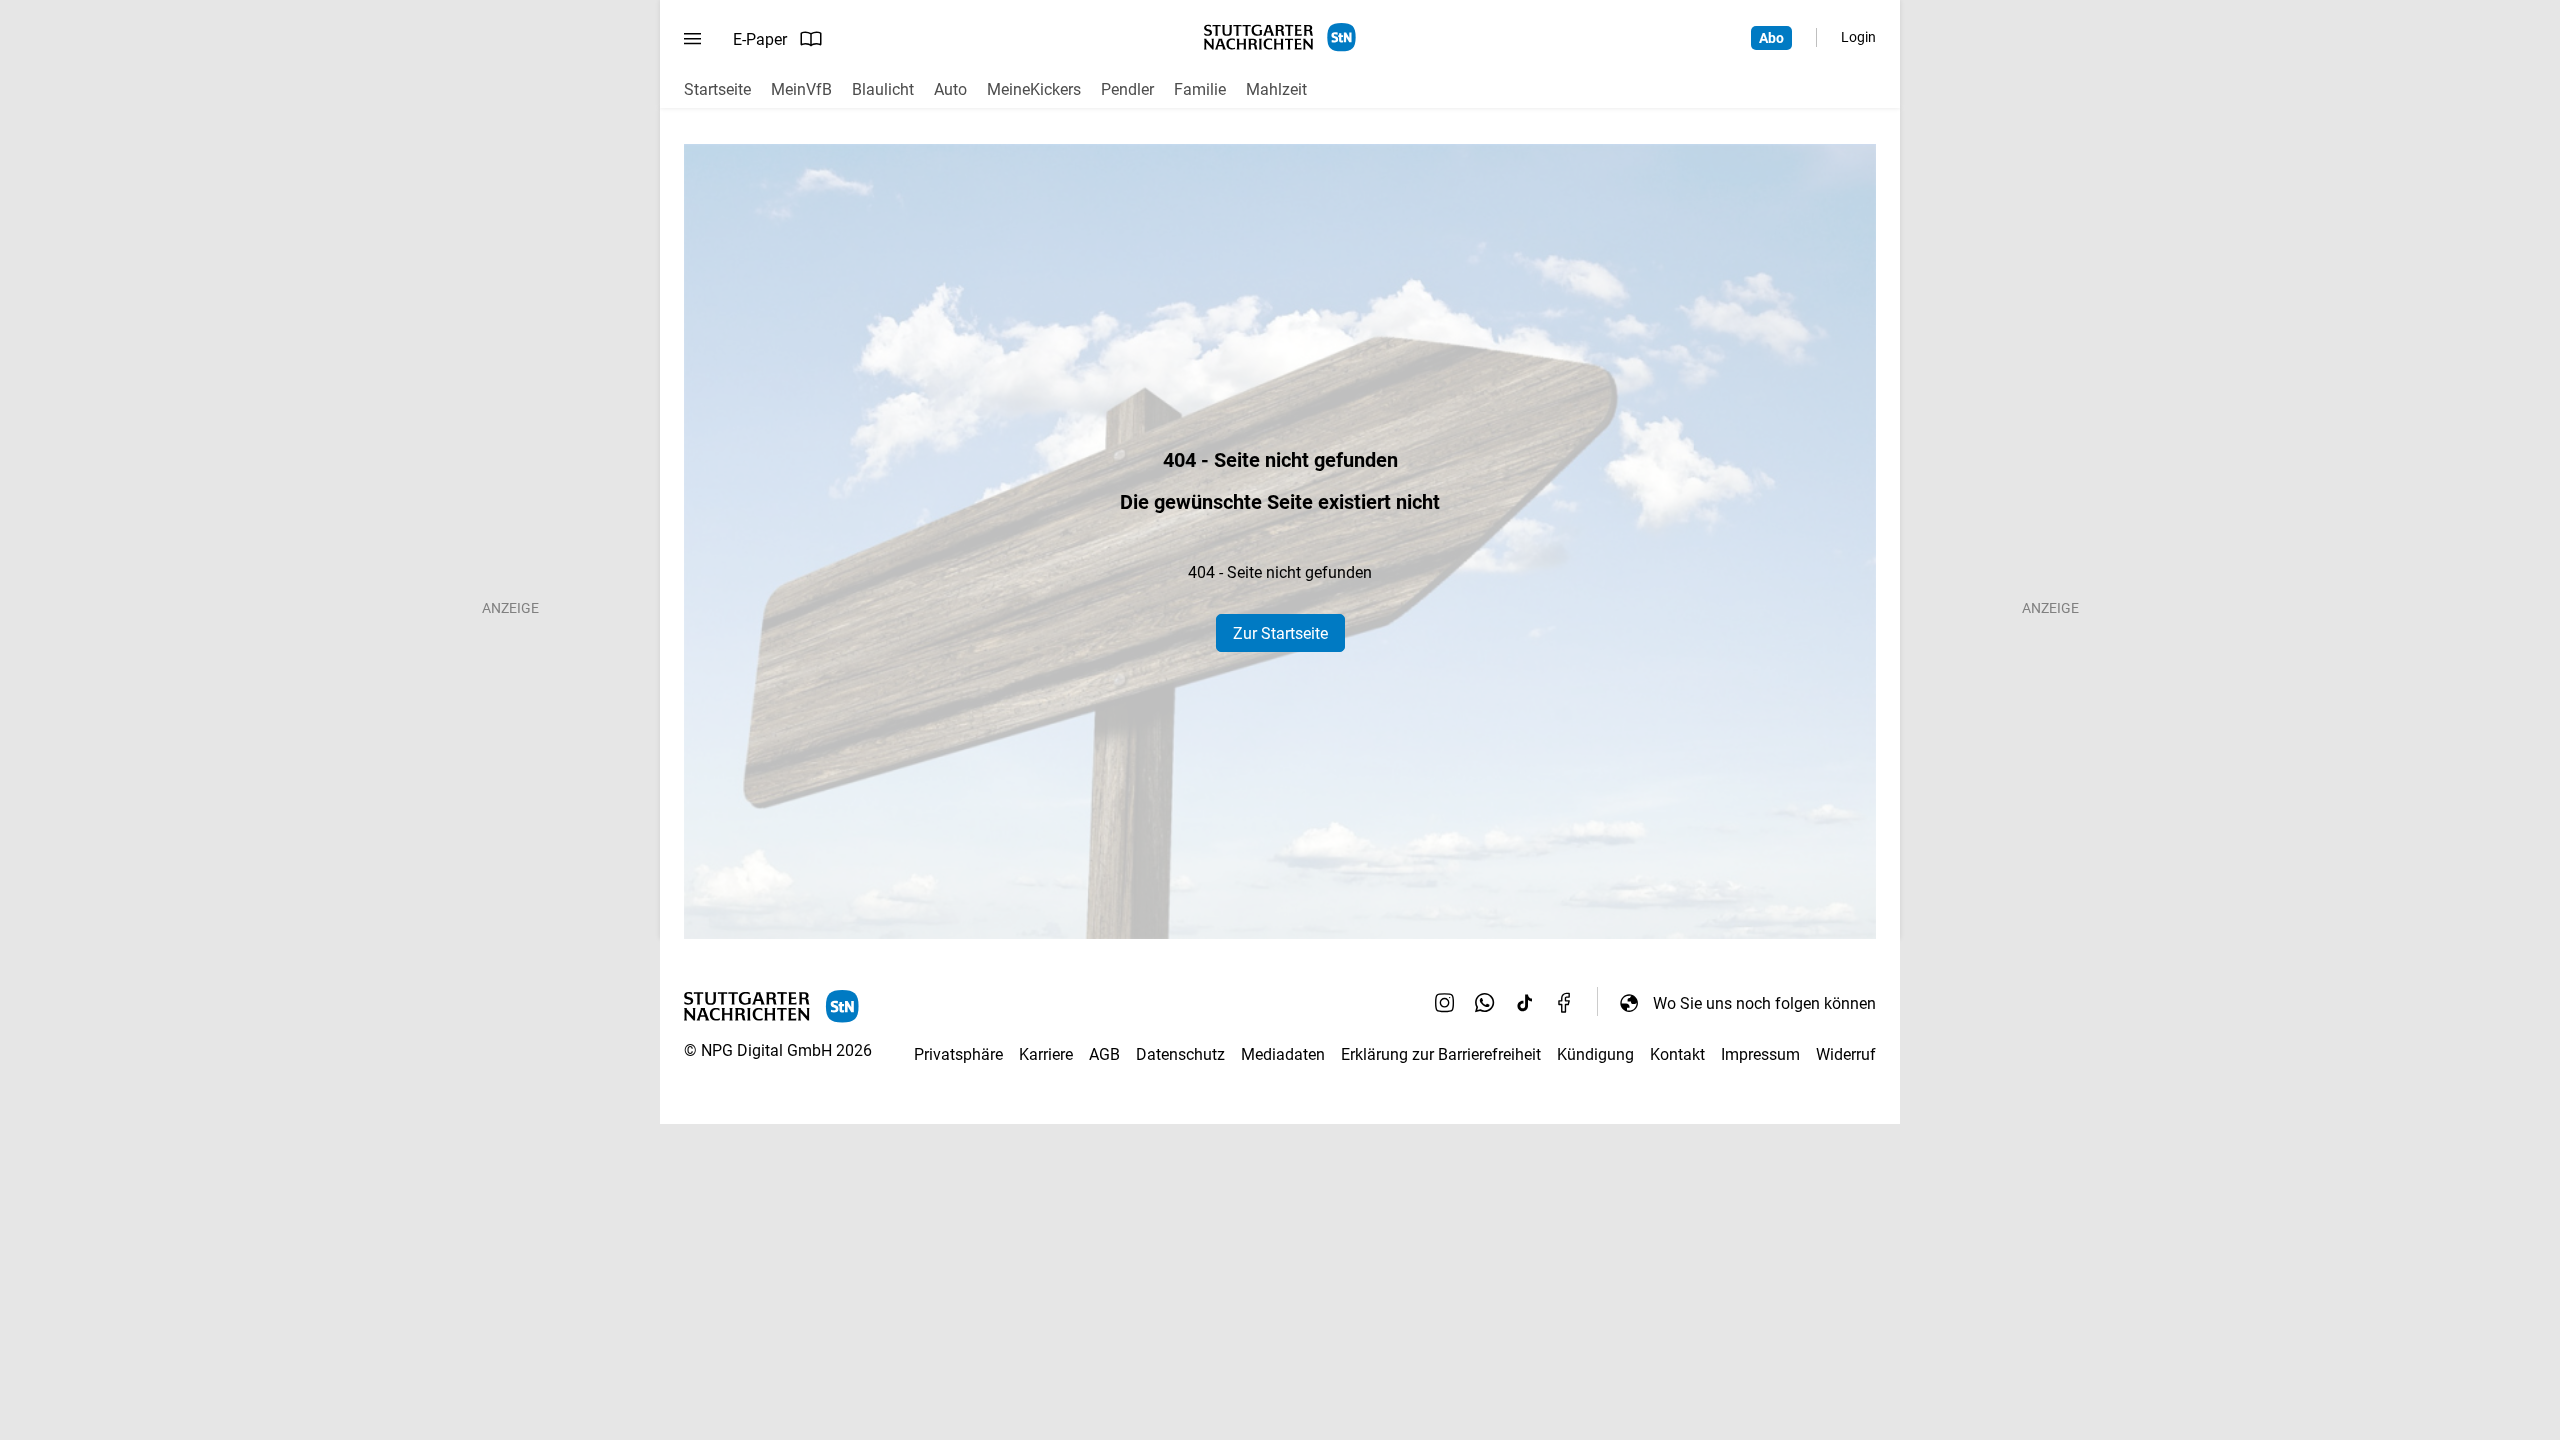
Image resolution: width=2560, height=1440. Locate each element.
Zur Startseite (1280, 633)
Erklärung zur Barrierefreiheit (1441, 1054)
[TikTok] (1525, 1003)
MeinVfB (801, 89)
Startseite (717, 89)
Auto (950, 89)
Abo (1771, 38)
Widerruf (1846, 1054)
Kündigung (1595, 1054)
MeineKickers (1034, 89)
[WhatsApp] (1485, 1003)
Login (1858, 37)
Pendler (1127, 89)
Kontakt (1677, 1054)
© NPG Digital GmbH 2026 (778, 1050)
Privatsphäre (958, 1054)
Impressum (1760, 1054)
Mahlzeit (1276, 89)
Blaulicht (883, 89)
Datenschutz (1180, 1054)
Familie (1200, 89)
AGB (1104, 1054)
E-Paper (760, 39)
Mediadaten (1283, 1054)
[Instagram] (1445, 1003)
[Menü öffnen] (692, 39)
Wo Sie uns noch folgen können (1764, 1003)
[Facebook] (1565, 1003)
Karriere (1046, 1054)
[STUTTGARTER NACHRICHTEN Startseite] (1280, 37)
